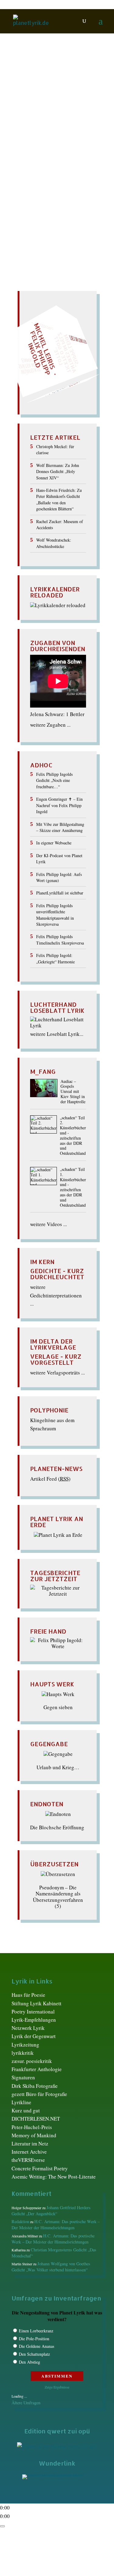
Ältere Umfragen (26, 2403)
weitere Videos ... (48, 1224)
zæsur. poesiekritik (32, 2061)
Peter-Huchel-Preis (32, 2127)
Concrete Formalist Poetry (40, 2168)
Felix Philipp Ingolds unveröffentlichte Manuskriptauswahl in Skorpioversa (55, 915)
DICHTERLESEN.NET (36, 2119)
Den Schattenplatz (34, 2354)
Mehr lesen (25, 180)
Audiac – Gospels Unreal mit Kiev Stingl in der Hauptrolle (73, 1092)
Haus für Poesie (28, 1995)
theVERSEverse (28, 2160)
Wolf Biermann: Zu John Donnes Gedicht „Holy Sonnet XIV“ (58, 472)
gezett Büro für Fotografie (39, 2094)
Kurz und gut (26, 2110)
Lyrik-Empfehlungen (34, 2020)
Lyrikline (21, 2102)
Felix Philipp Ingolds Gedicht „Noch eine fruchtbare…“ (54, 780)
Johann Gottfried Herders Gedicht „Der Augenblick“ (51, 2211)
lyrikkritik (23, 2053)
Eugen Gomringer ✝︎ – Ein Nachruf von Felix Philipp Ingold (59, 805)
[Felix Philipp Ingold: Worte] (58, 1646)
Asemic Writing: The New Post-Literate (54, 2177)
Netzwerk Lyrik (28, 2028)
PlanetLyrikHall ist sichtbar (60, 893)
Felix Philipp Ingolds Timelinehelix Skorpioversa (60, 940)
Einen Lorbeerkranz (36, 2331)
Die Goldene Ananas (36, 2346)
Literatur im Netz (30, 2143)
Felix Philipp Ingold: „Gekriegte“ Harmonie (55, 958)
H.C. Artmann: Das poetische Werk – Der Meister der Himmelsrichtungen (56, 2224)
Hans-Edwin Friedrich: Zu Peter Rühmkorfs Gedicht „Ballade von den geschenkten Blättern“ (59, 499)
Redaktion (30, 128)
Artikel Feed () (50, 1479)
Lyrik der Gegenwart (34, 2036)
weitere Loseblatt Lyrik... (57, 1034)
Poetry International (33, 2011)
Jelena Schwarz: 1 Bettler (57, 714)
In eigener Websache (54, 843)
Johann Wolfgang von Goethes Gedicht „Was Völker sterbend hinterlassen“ (51, 2267)
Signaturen (23, 2077)
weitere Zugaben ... (50, 725)
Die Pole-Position (34, 2339)
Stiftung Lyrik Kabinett (36, 2003)
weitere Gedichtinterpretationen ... (56, 1295)
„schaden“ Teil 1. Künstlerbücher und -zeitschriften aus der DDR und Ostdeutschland (73, 1187)
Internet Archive (29, 2152)
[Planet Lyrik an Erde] (58, 1535)
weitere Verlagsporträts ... (57, 1373)
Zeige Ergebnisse (57, 2387)
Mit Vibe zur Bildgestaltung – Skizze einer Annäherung (60, 827)
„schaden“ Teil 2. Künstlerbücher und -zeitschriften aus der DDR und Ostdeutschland (73, 1136)
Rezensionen (43, 134)
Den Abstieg (29, 2362)
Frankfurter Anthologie (37, 2069)
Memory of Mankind (34, 2135)
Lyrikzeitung (25, 2045)
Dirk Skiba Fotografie (35, 2086)
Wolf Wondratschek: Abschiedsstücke (54, 543)
